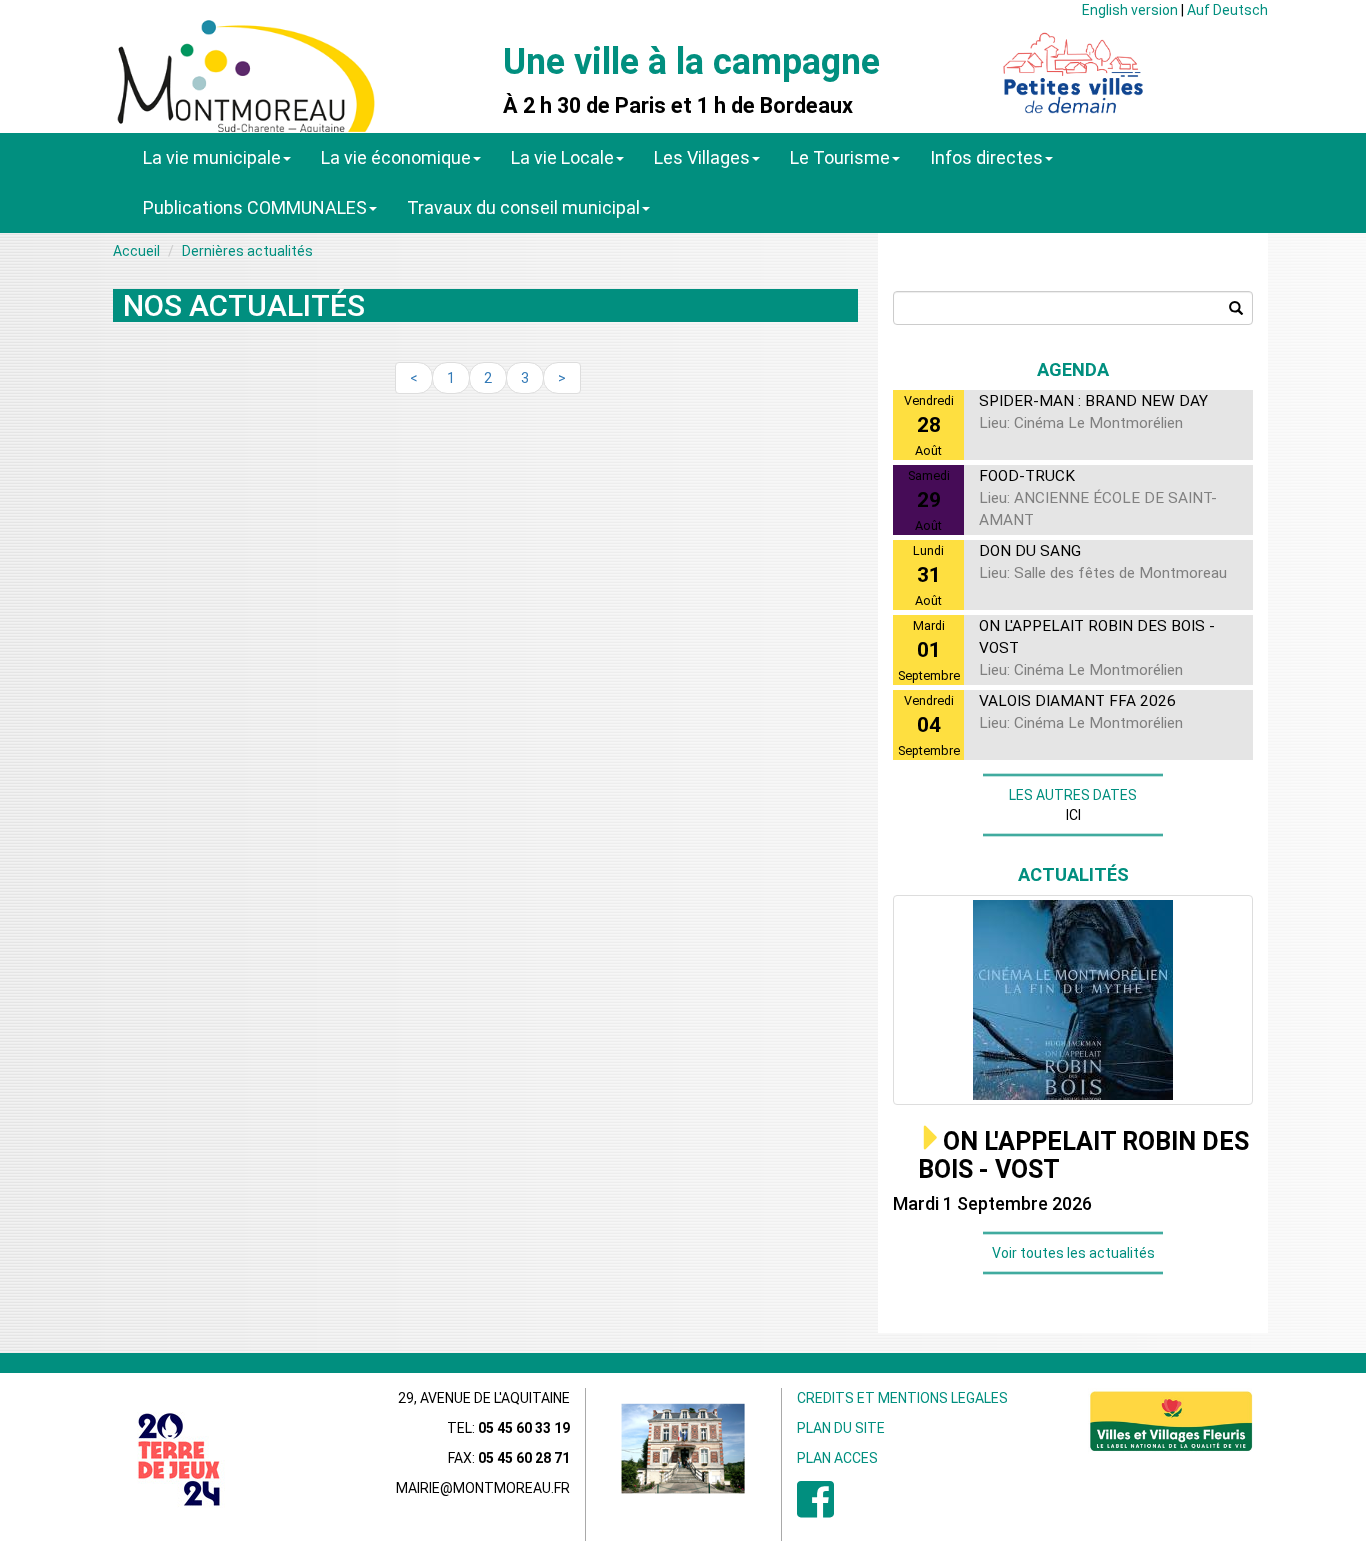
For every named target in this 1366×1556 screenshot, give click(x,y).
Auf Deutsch (1227, 10)
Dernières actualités (247, 251)
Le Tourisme (840, 157)
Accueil (136, 251)
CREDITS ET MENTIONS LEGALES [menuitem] (902, 1398)
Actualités (1073, 874)
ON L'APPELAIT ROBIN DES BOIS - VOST (1083, 1155)
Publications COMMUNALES (255, 207)
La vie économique (396, 157)
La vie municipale (212, 157)
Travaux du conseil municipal (523, 207)
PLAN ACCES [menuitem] (837, 1458)
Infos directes (986, 157)
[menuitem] (815, 1510)
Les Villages (702, 157)
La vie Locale (562, 157)
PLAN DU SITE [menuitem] (841, 1428)
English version (1130, 10)
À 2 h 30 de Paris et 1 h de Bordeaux (678, 106)
